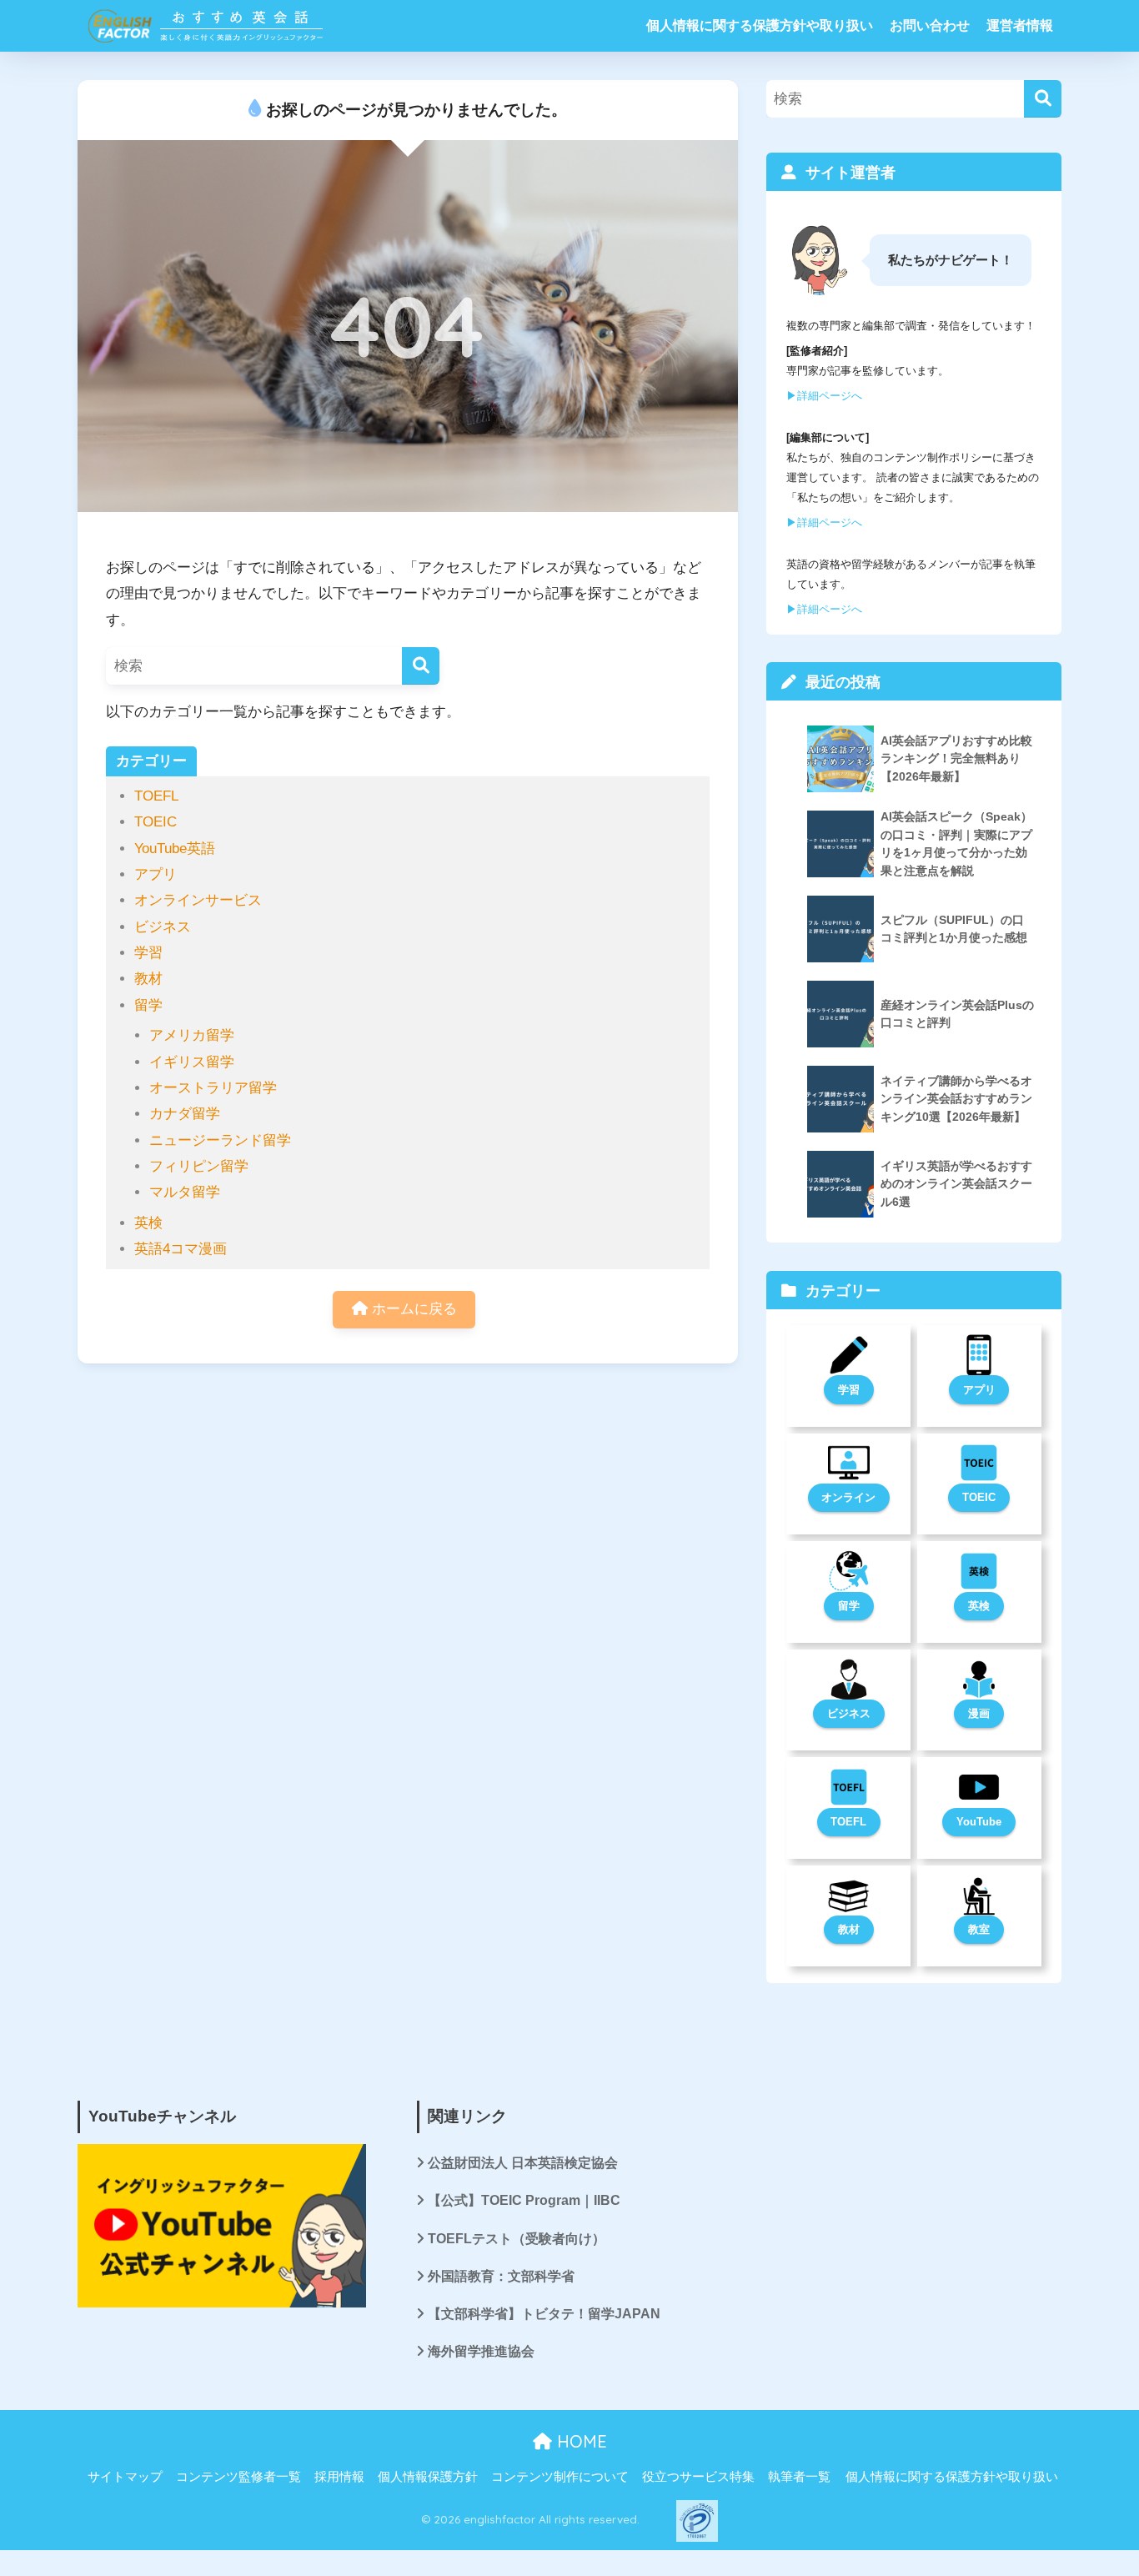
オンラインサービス (198, 900)
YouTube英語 (175, 849)
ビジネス (163, 927)
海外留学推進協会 (481, 2351)
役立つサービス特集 (698, 2477)
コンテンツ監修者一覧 (238, 2477)
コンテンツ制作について (560, 2477)
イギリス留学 (192, 1062)
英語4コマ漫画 (181, 1249)
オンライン (848, 1497)
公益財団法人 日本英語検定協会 (523, 2163)
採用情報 (339, 2477)
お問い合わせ (930, 25)
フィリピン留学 (199, 1166)
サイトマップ (125, 2477)
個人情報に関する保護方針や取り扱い (760, 25)
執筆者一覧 (799, 2477)
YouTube (979, 1822)
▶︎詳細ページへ (824, 396)
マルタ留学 (185, 1192)
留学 (148, 1005)
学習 (148, 953)
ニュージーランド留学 (220, 1140)
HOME (580, 2441)
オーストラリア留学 (213, 1088)
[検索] (421, 666)
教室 (979, 1929)
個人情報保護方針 (428, 2477)
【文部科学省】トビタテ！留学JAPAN (544, 2314)
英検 (148, 1223)
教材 (148, 979)
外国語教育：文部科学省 (501, 2276)
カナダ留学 (185, 1114)
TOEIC (156, 822)
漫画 (979, 1713)
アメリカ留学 (192, 1035)
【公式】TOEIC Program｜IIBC (524, 2200)
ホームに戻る (412, 1309)
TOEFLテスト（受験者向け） (517, 2239)
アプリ (156, 874)
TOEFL (156, 796)
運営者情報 (1020, 25)
